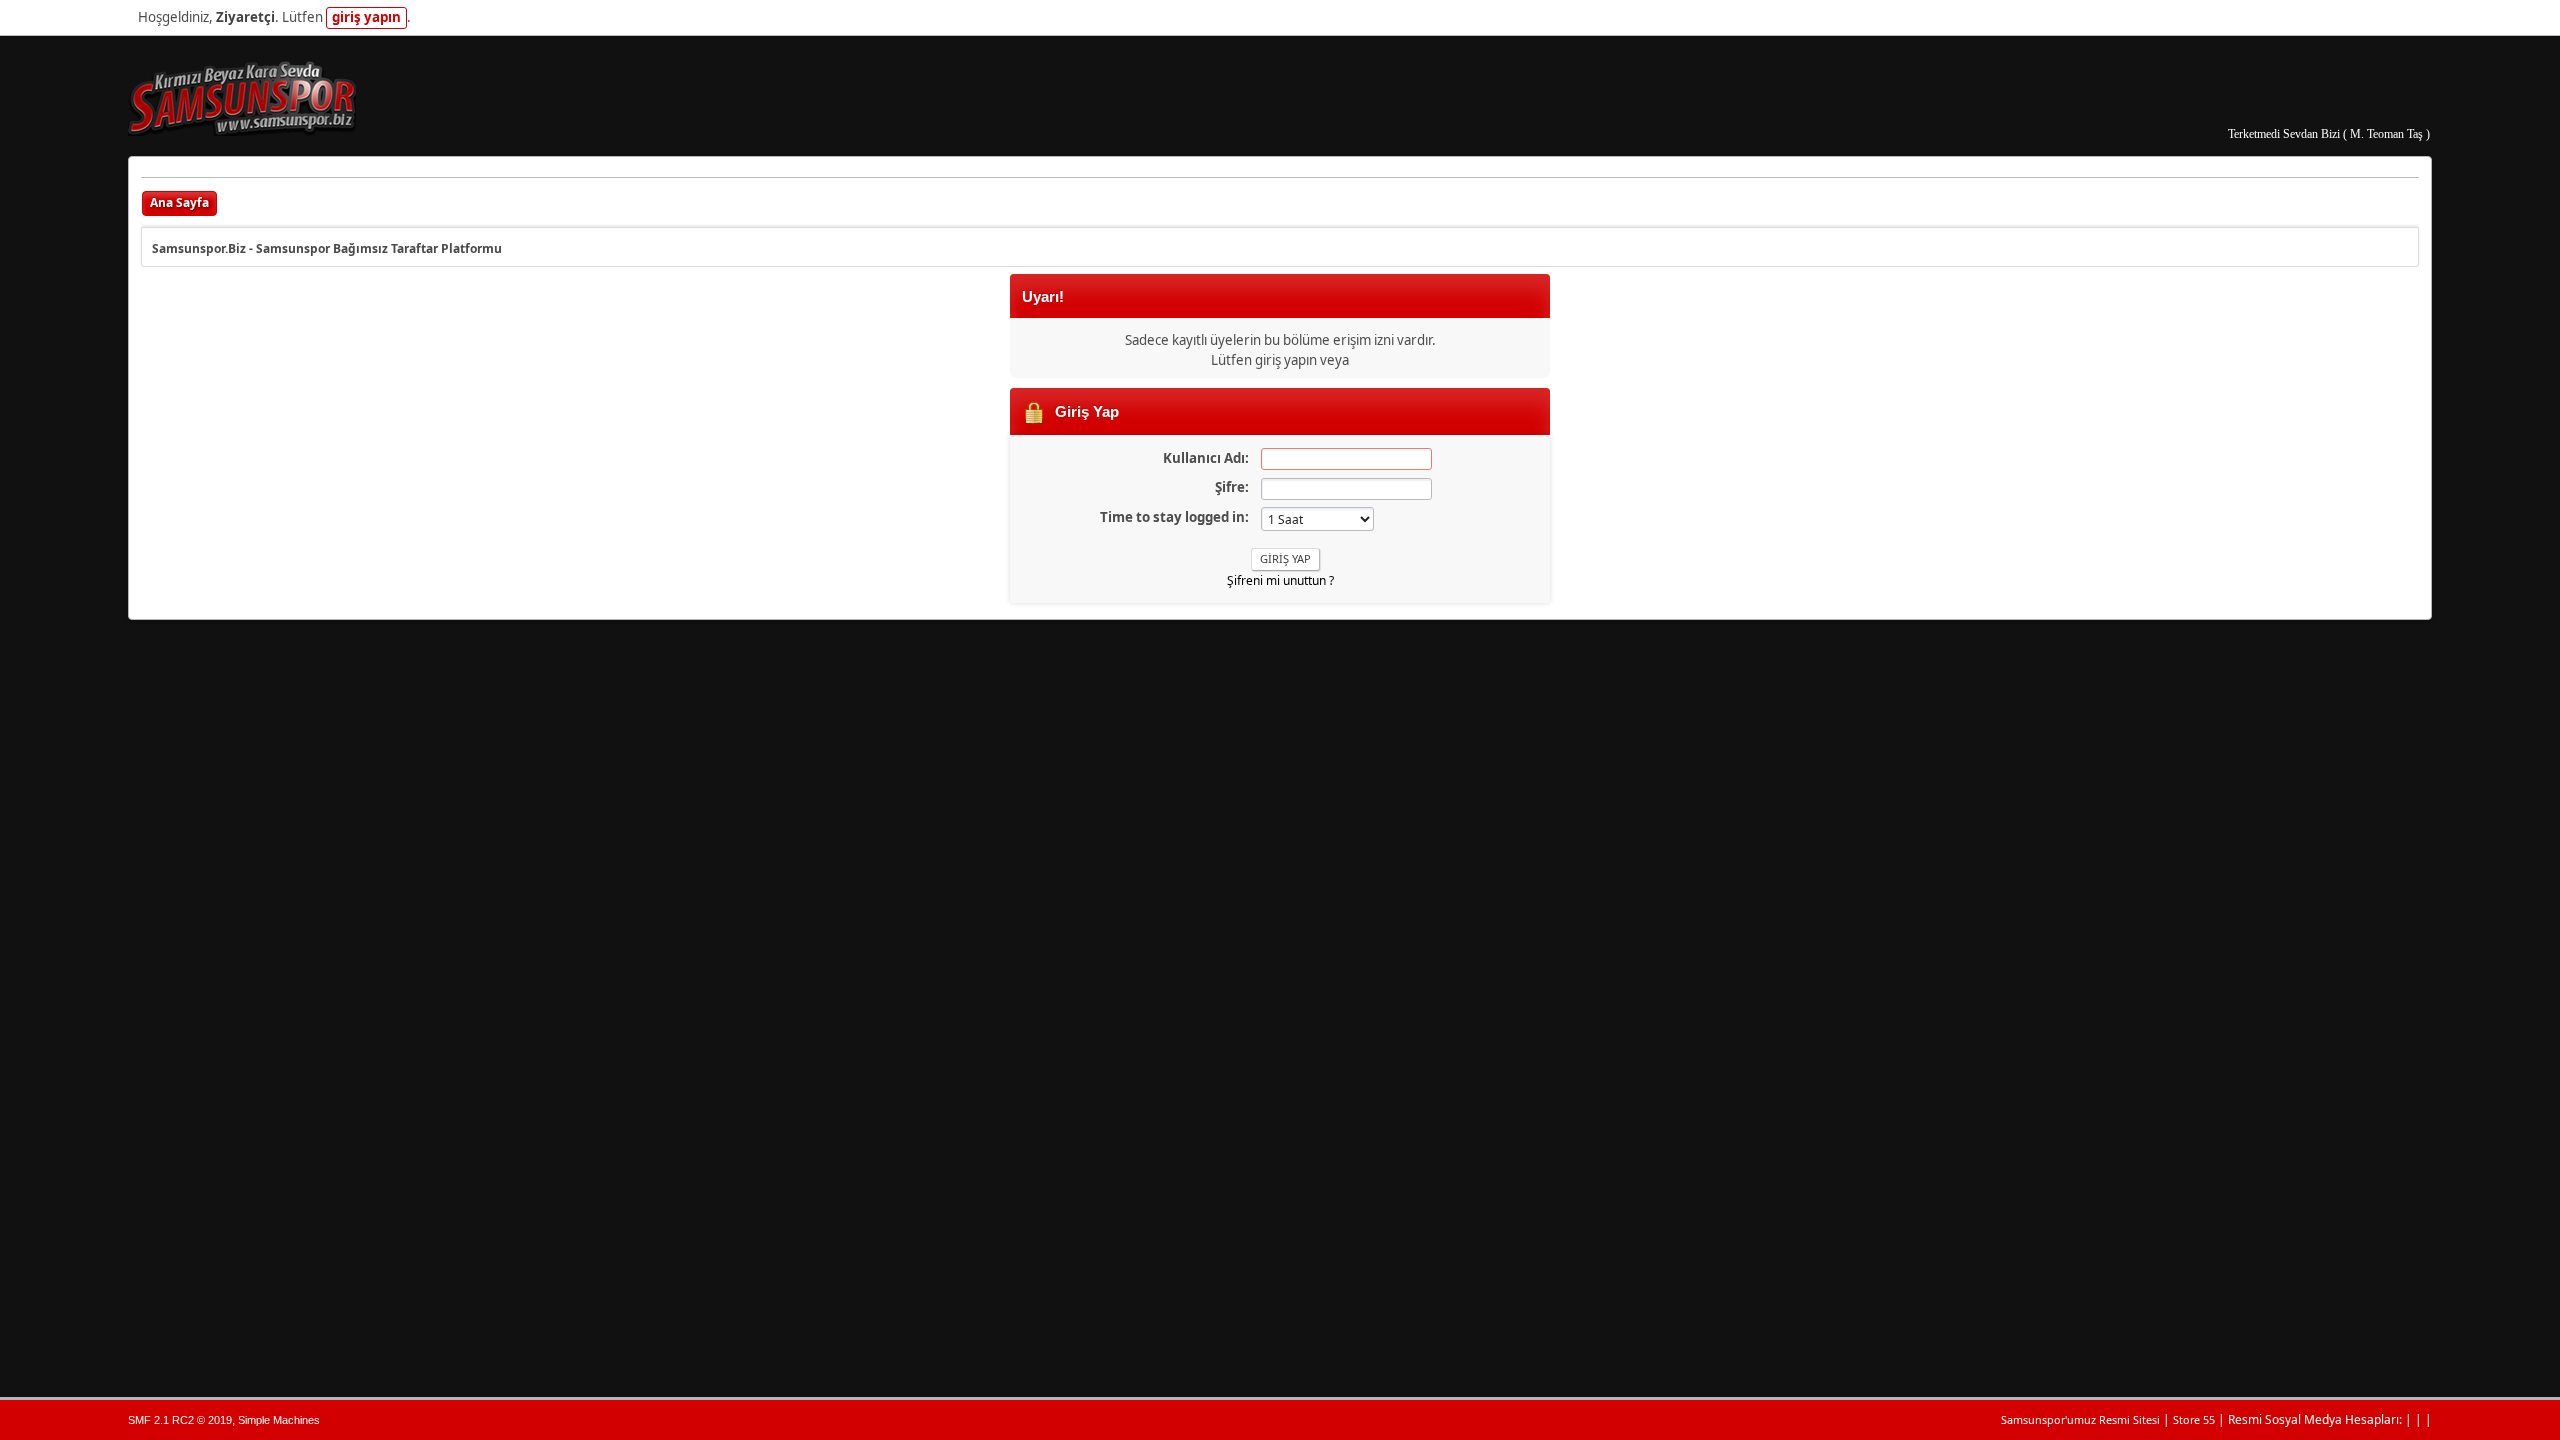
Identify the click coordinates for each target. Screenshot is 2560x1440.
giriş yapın (366, 17)
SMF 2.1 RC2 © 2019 (180, 1420)
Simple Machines (279, 1420)
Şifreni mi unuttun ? (1280, 580)
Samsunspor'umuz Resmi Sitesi (2080, 1419)
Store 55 (2194, 1419)
